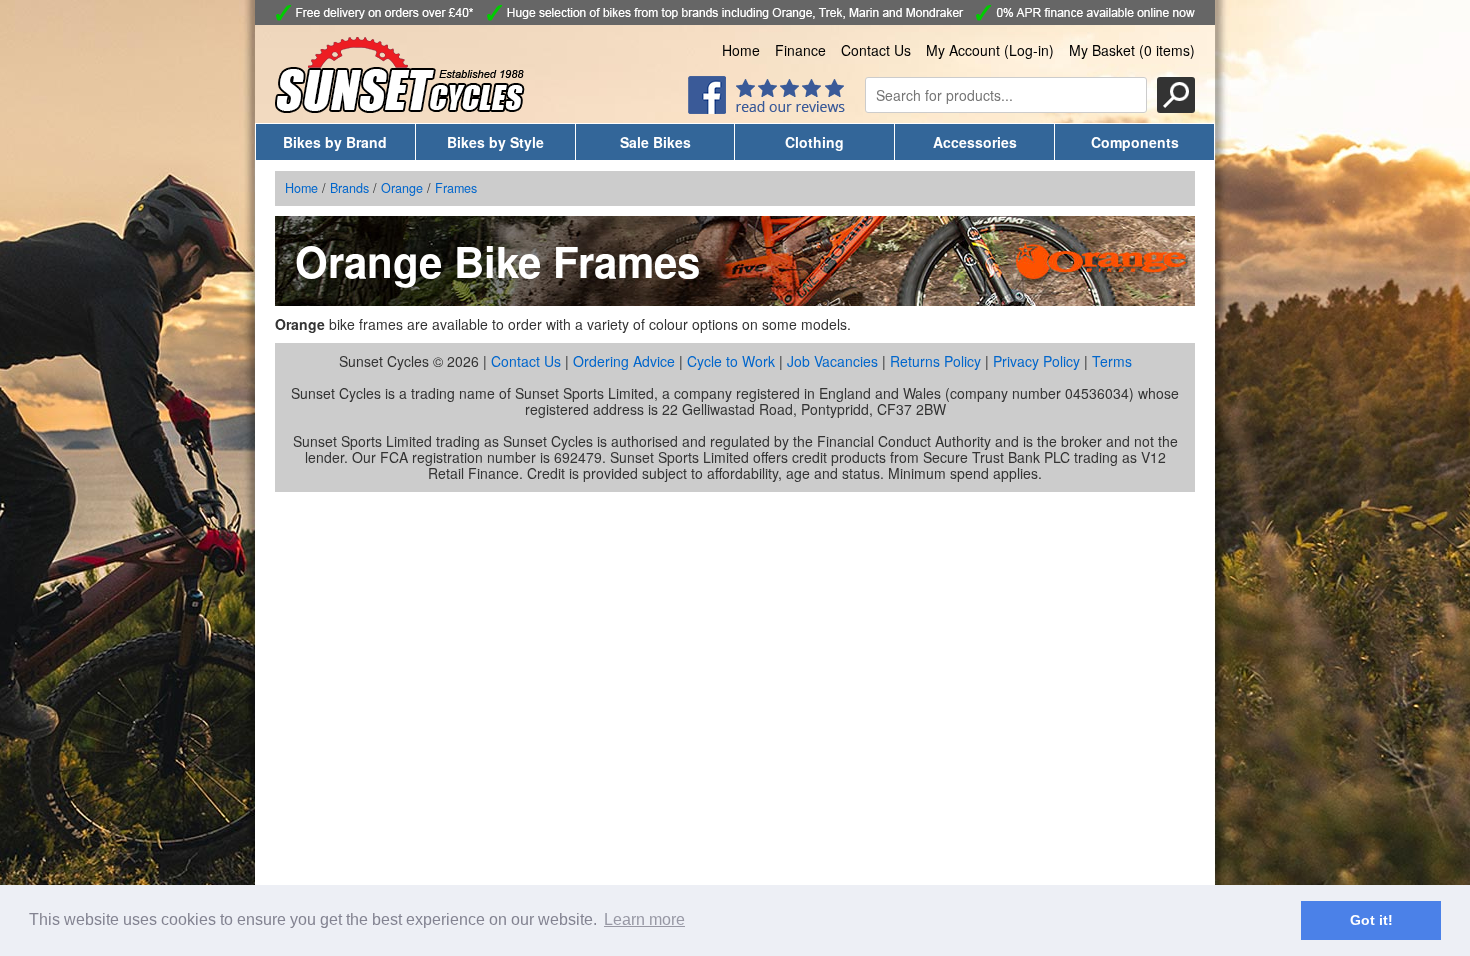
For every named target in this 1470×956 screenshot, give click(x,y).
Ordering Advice (624, 361)
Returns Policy (935, 361)
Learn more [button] (644, 919)
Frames (456, 188)
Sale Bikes (655, 142)
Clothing (814, 142)
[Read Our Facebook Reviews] (766, 108)
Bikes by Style (495, 142)
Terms (1112, 361)
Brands (349, 188)
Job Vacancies (832, 361)
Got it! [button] (1371, 920)
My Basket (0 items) (1132, 50)
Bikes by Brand (335, 142)
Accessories (975, 142)
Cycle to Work (731, 361)
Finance (800, 50)
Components (1135, 142)
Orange (402, 188)
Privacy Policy (1036, 361)
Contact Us (876, 50)
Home (741, 50)
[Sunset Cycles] (400, 107)
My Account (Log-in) (990, 50)
